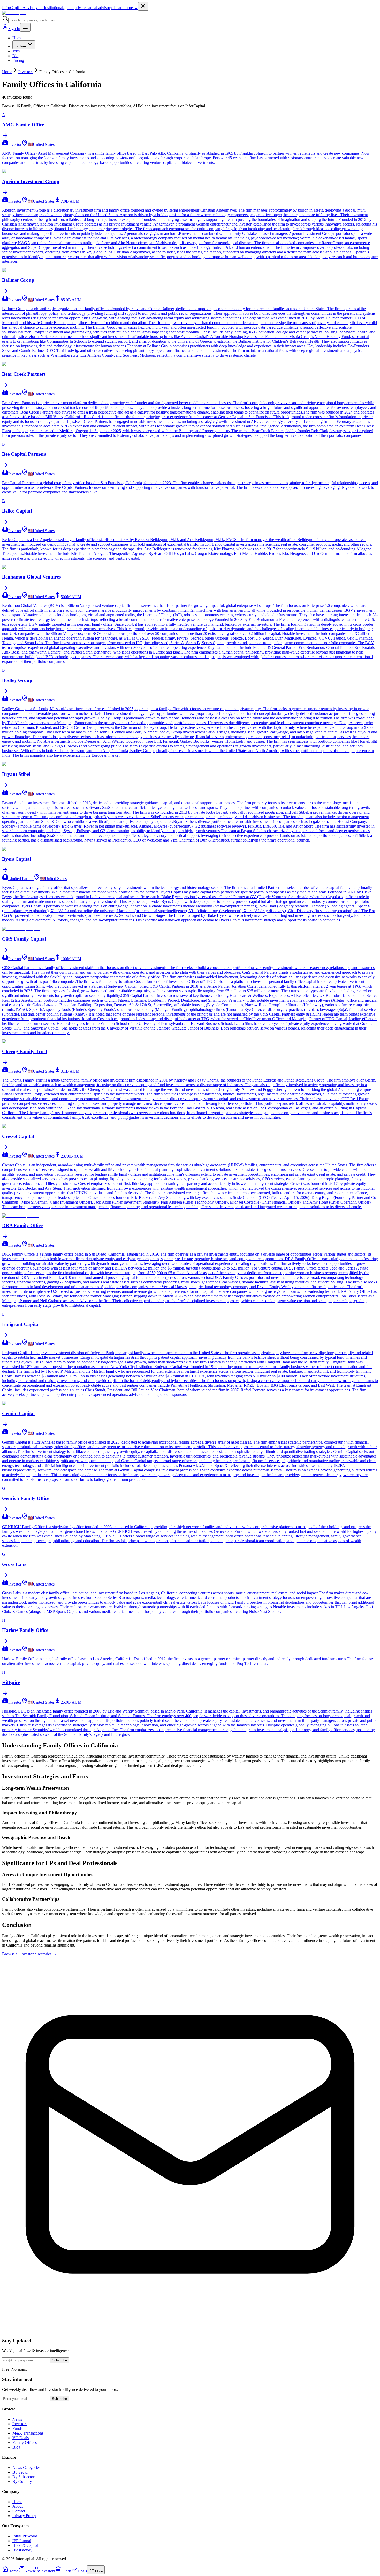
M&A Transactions (28, 2433)
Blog (16, 56)
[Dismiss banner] (143, 6)
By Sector (21, 2472)
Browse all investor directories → (29, 1954)
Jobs (16, 51)
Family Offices (25, 2442)
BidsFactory (22, 2550)
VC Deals (21, 2438)
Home (17, 38)
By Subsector (23, 2477)
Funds (17, 2428)
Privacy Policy (24, 2516)
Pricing (18, 60)
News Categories (26, 2468)
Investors (26, 72)
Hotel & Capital (25, 2545)
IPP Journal (22, 2541)
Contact (19, 2511)
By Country (22, 2481)
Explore (20, 46)
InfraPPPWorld (25, 2536)
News (17, 2419)
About (18, 2506)
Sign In (14, 29)
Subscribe (59, 2360)
